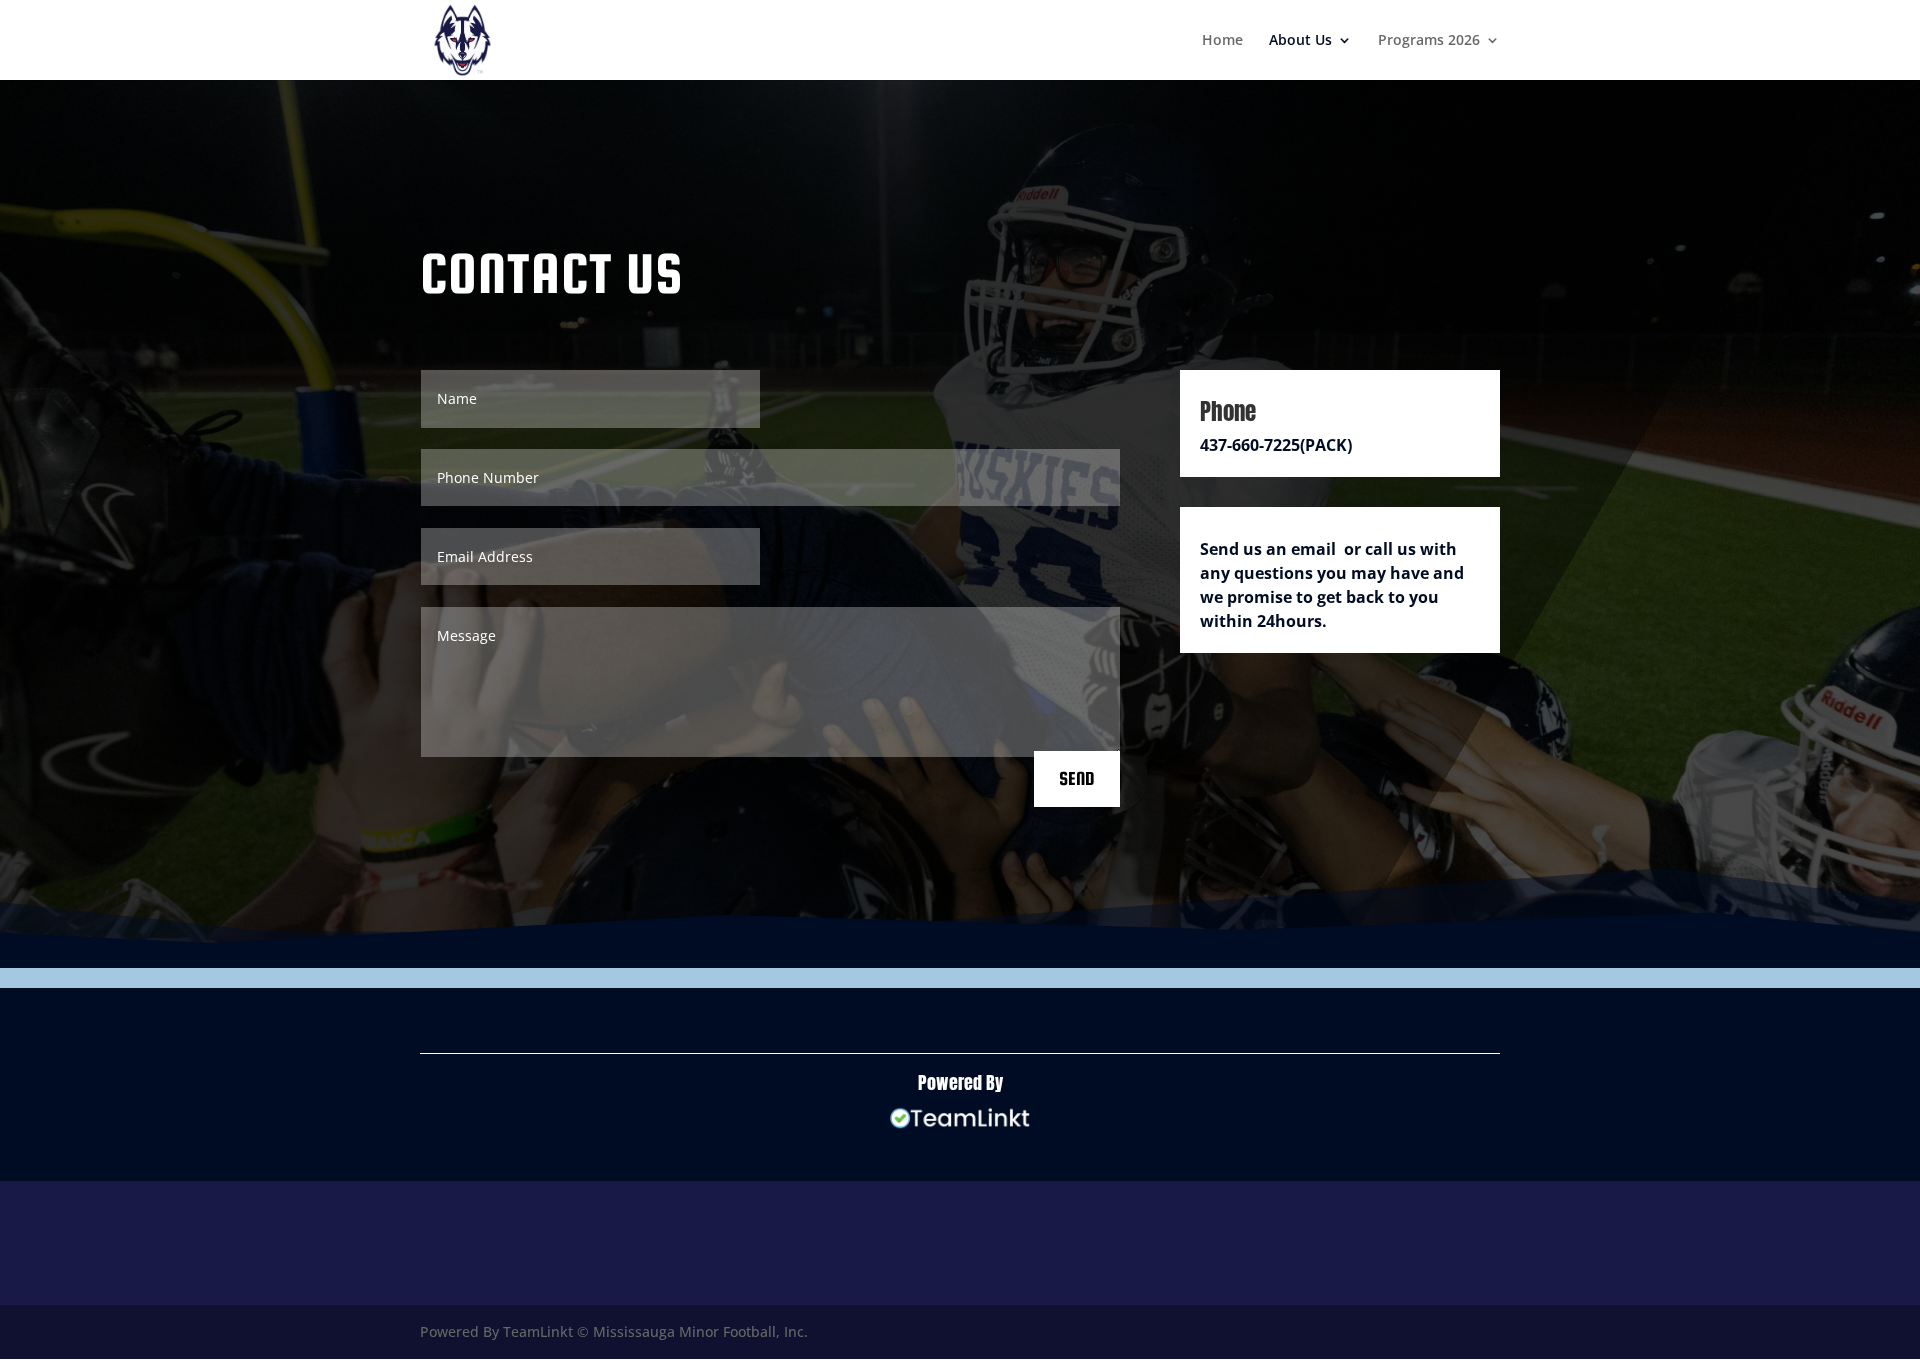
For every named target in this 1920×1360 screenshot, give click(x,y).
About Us (1300, 41)
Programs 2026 (1429, 41)
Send (1077, 778)
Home (1222, 41)
